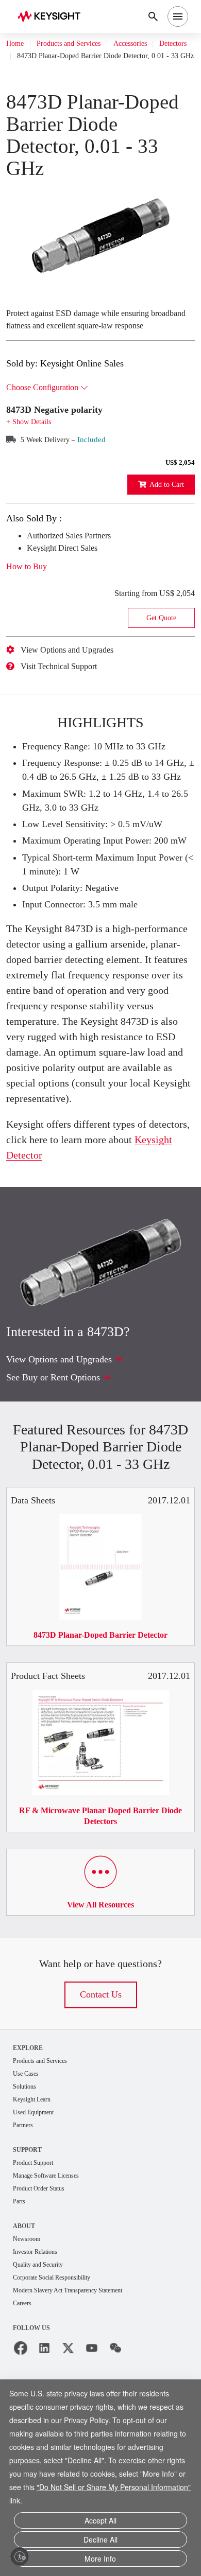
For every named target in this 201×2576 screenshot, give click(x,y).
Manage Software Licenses (54, 2289)
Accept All (100, 2524)
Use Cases (29, 2184)
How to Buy (30, 601)
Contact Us (100, 2104)
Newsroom (29, 2354)
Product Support (38, 2276)
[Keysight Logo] (52, 17)
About (24, 2341)
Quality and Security (43, 2381)
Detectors (35, 56)
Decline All (100, 2542)
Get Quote (161, 652)
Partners (25, 2238)
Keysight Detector (82, 1248)
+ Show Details (32, 456)
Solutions (27, 2197)
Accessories (151, 44)
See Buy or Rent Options (59, 1470)
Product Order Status (44, 2302)
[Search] (153, 16)
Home (16, 44)
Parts (21, 2316)
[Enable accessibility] (20, 2556)
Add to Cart (163, 519)
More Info (100, 2559)
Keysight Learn (35, 2211)
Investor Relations (40, 2367)
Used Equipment (38, 2224)
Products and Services (78, 44)
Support (28, 2262)
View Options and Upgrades (76, 684)
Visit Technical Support (67, 700)
